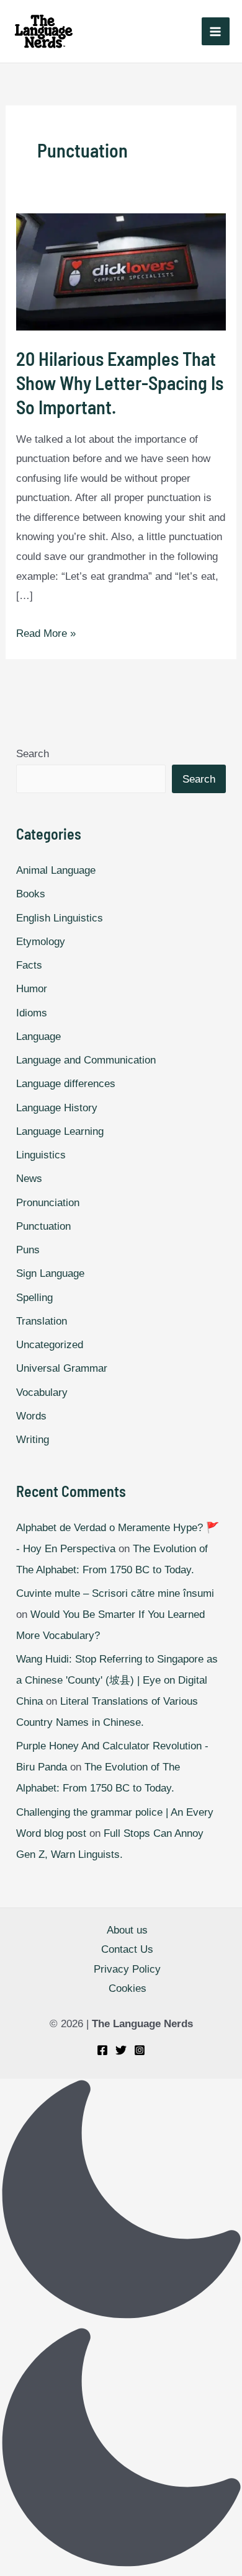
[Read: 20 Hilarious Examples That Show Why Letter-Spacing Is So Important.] (121, 272)
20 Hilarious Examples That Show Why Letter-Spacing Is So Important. (120, 383)
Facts (29, 965)
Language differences (66, 1084)
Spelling (34, 1298)
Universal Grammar (62, 1368)
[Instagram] (140, 2050)
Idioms (32, 1013)
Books (31, 894)
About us (127, 1930)
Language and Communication (86, 1060)
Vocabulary (42, 1392)
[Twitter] (121, 2050)
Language (38, 1037)
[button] (121, 2327)
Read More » (46, 633)
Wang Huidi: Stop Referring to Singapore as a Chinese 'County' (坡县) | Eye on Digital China (117, 1680)
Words (31, 1416)
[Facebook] (102, 2050)
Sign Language (50, 1273)
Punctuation (43, 1226)
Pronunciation (48, 1203)
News (29, 1179)
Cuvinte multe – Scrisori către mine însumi (115, 1593)
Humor (32, 989)
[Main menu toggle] (216, 32)
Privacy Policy (127, 1969)
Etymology (41, 942)
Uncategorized (50, 1345)
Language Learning (60, 1131)
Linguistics (41, 1155)
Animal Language (56, 870)
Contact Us (127, 1949)
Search (33, 754)
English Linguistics (60, 918)
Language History (57, 1108)
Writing (33, 1440)
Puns (28, 1250)
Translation (42, 1321)
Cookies (128, 1988)
